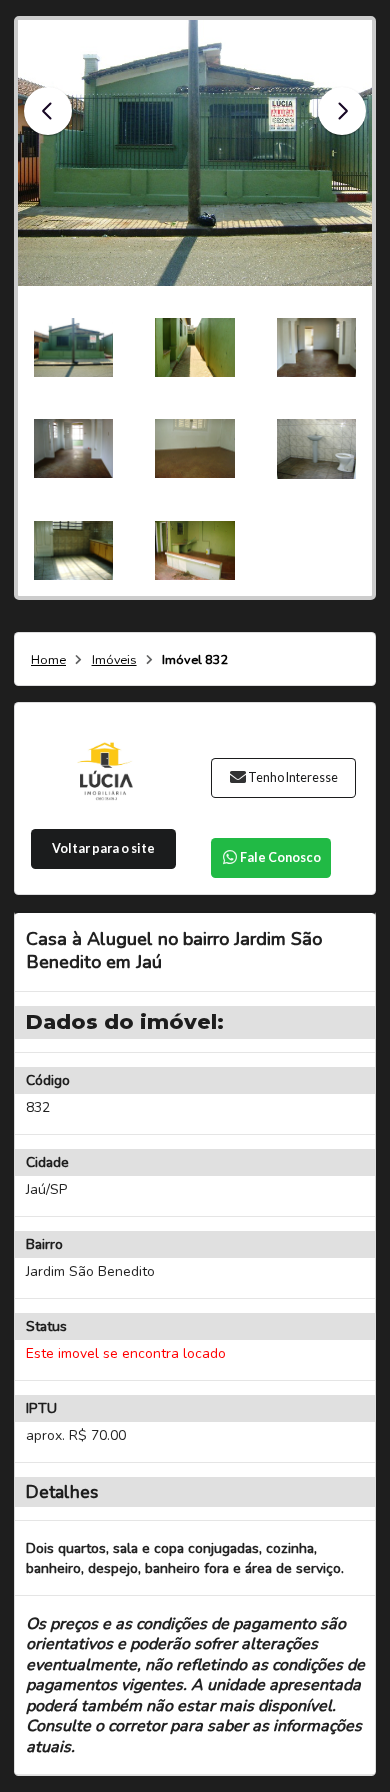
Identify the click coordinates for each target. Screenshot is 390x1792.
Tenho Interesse (293, 777)
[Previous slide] (48, 111)
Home (48, 660)
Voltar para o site (103, 848)
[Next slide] (342, 111)
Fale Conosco (280, 857)
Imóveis (114, 660)
